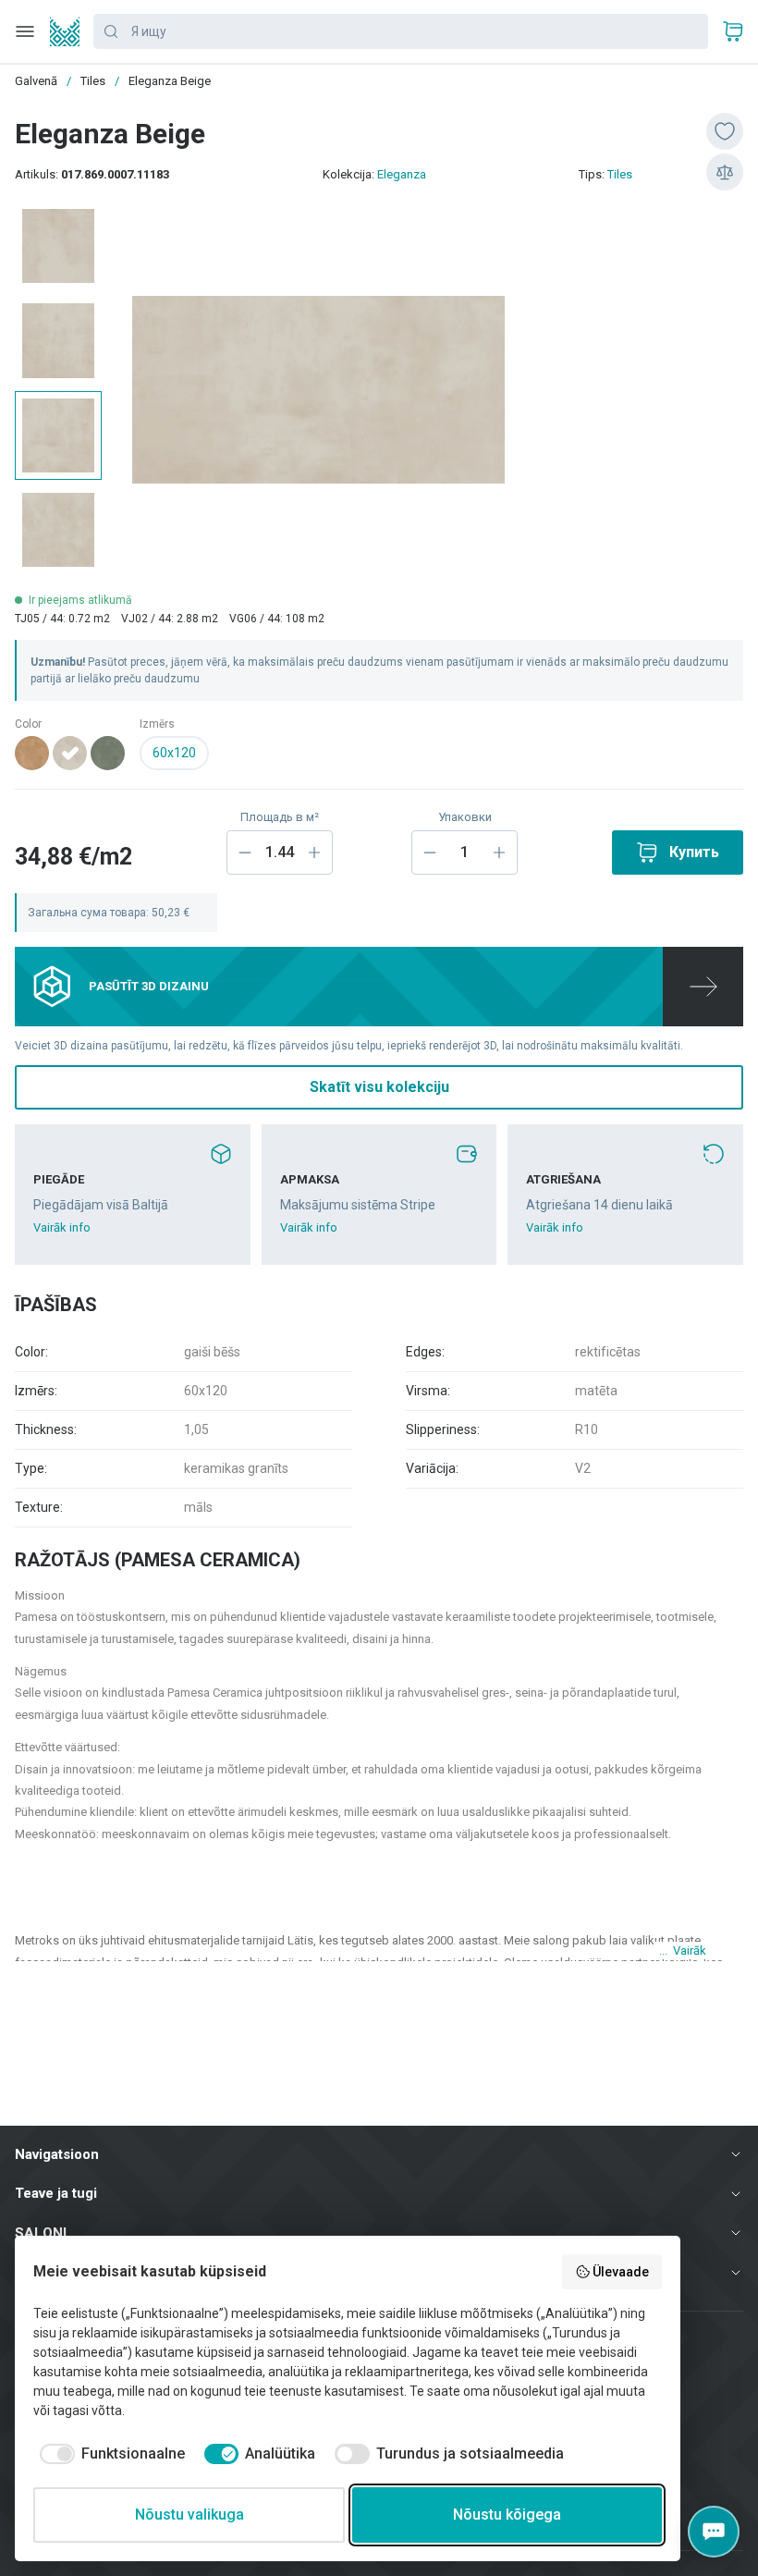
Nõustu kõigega (507, 2515)
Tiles (620, 174)
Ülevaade (621, 2272)
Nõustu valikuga (189, 2515)
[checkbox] (109, 2454)
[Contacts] (714, 2532)
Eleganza (402, 174)
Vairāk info (62, 1227)
